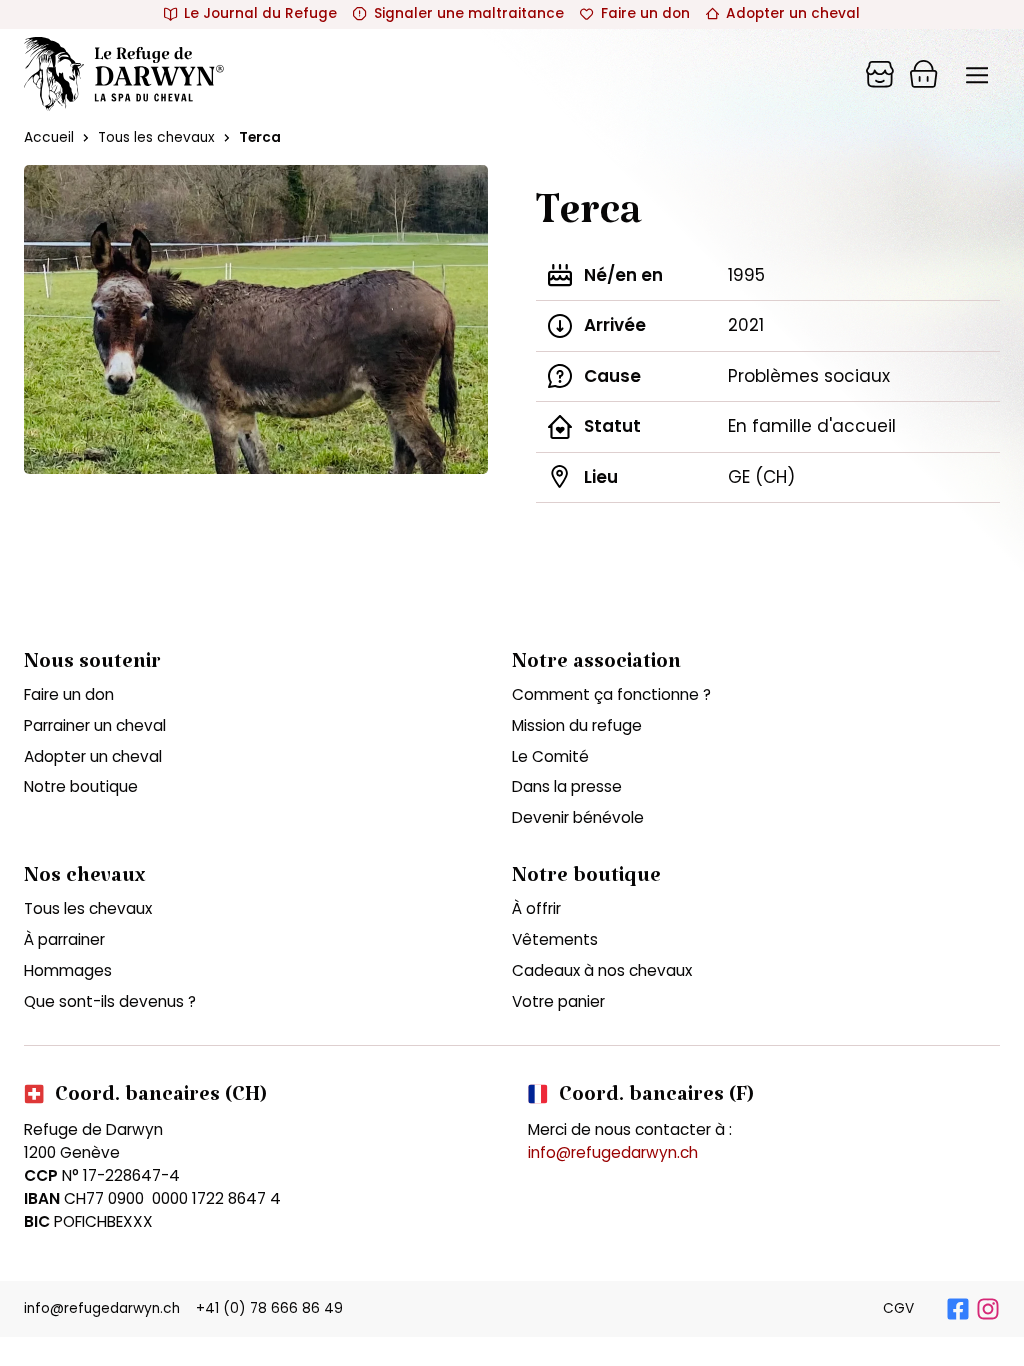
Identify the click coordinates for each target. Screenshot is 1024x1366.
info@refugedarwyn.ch (613, 1152)
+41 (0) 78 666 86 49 (269, 1308)
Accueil (49, 137)
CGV (898, 1308)
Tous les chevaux (156, 137)
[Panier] (880, 74)
